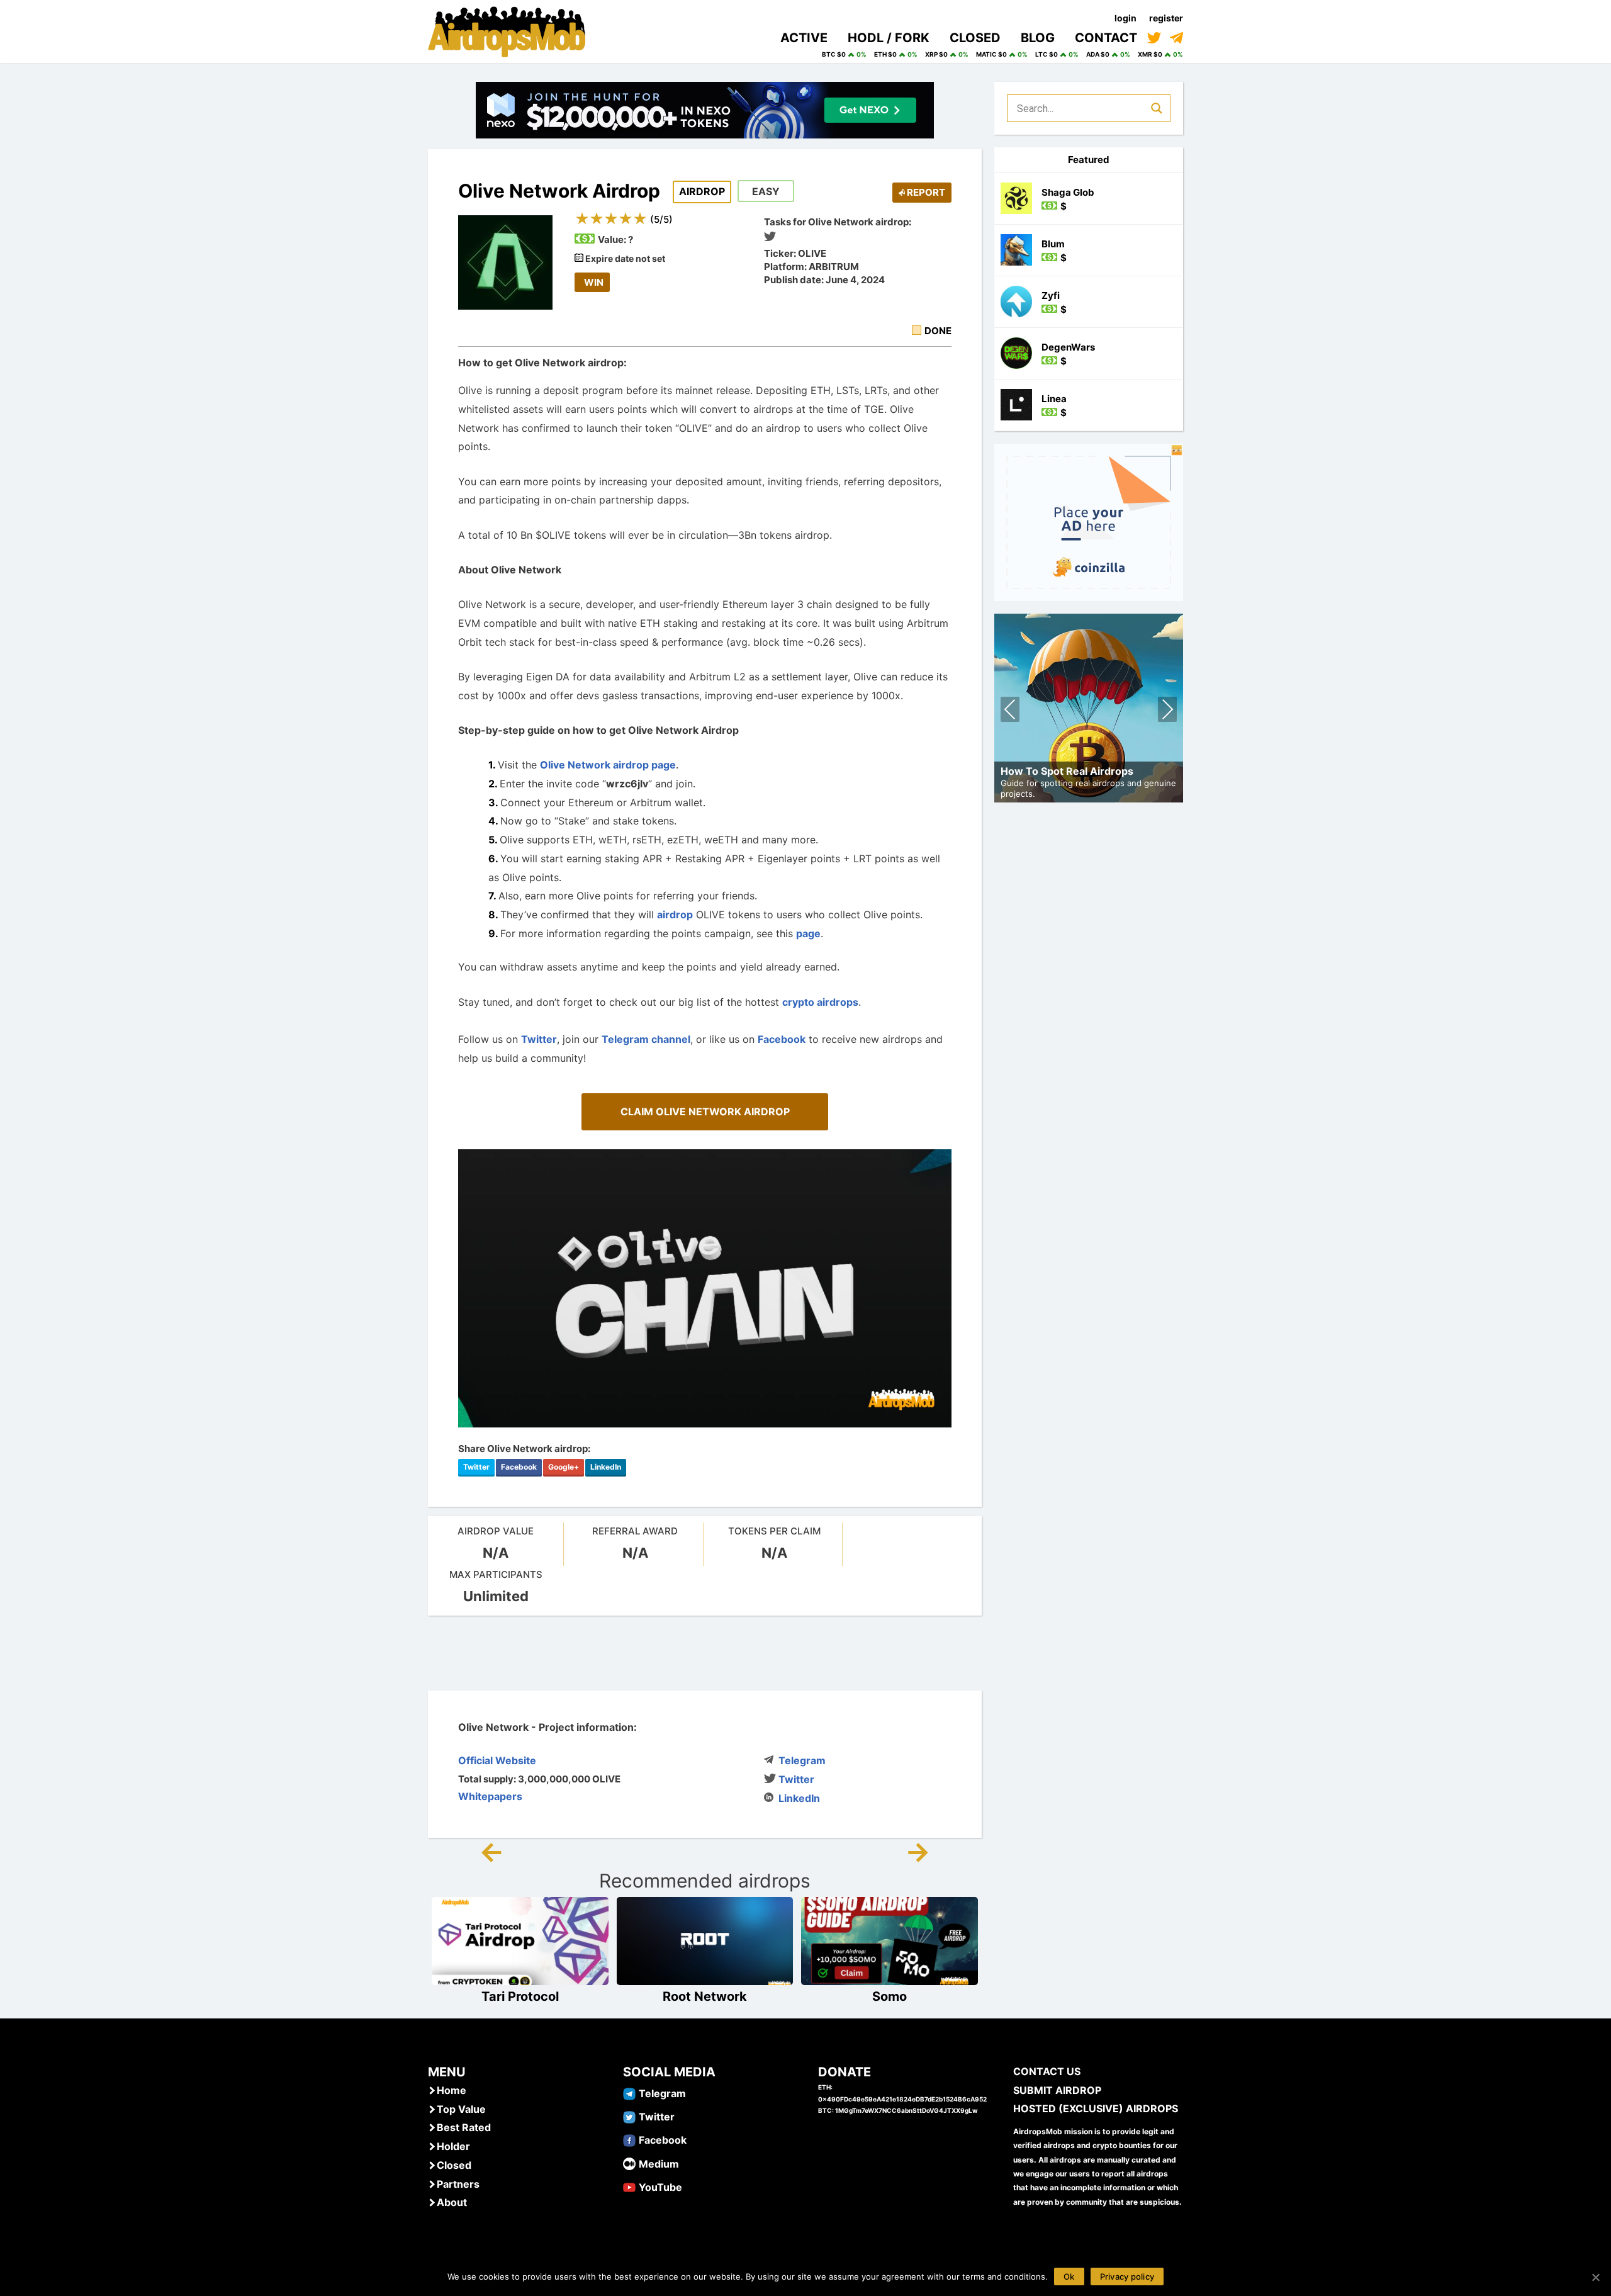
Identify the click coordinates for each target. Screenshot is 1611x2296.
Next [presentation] (1167, 711)
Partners (458, 2184)
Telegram (802, 1760)
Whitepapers (490, 1796)
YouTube (660, 2187)
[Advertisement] (705, 1653)
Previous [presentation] (1010, 711)
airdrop (675, 914)
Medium (659, 2164)
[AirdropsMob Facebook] (629, 2139)
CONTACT (1106, 38)
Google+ (564, 1467)
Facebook (782, 1039)
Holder (453, 2146)
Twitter (539, 1039)
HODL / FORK (889, 38)
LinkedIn (606, 1467)
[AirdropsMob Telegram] (629, 2093)
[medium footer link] (629, 2163)
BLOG (1038, 38)
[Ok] (1595, 2277)
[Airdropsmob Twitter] (629, 2116)
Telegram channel (646, 1039)
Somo (890, 1996)
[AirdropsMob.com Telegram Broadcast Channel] (1176, 38)
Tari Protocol (520, 1996)
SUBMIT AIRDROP (1057, 2090)
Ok (1069, 2276)
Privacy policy (1127, 2276)
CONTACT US (1047, 2071)
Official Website (497, 1760)
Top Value (461, 2109)
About (452, 2202)
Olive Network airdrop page (608, 765)
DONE (938, 331)
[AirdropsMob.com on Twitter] (1154, 38)
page (808, 933)
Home (452, 2090)
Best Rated (464, 2127)
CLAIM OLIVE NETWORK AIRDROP (705, 1111)
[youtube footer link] (629, 2186)
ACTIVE (804, 38)
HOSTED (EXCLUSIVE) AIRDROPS (1096, 2108)
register (1166, 18)
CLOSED (975, 38)
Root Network (705, 1996)
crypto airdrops (820, 1002)
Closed (454, 2165)
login (1125, 18)
